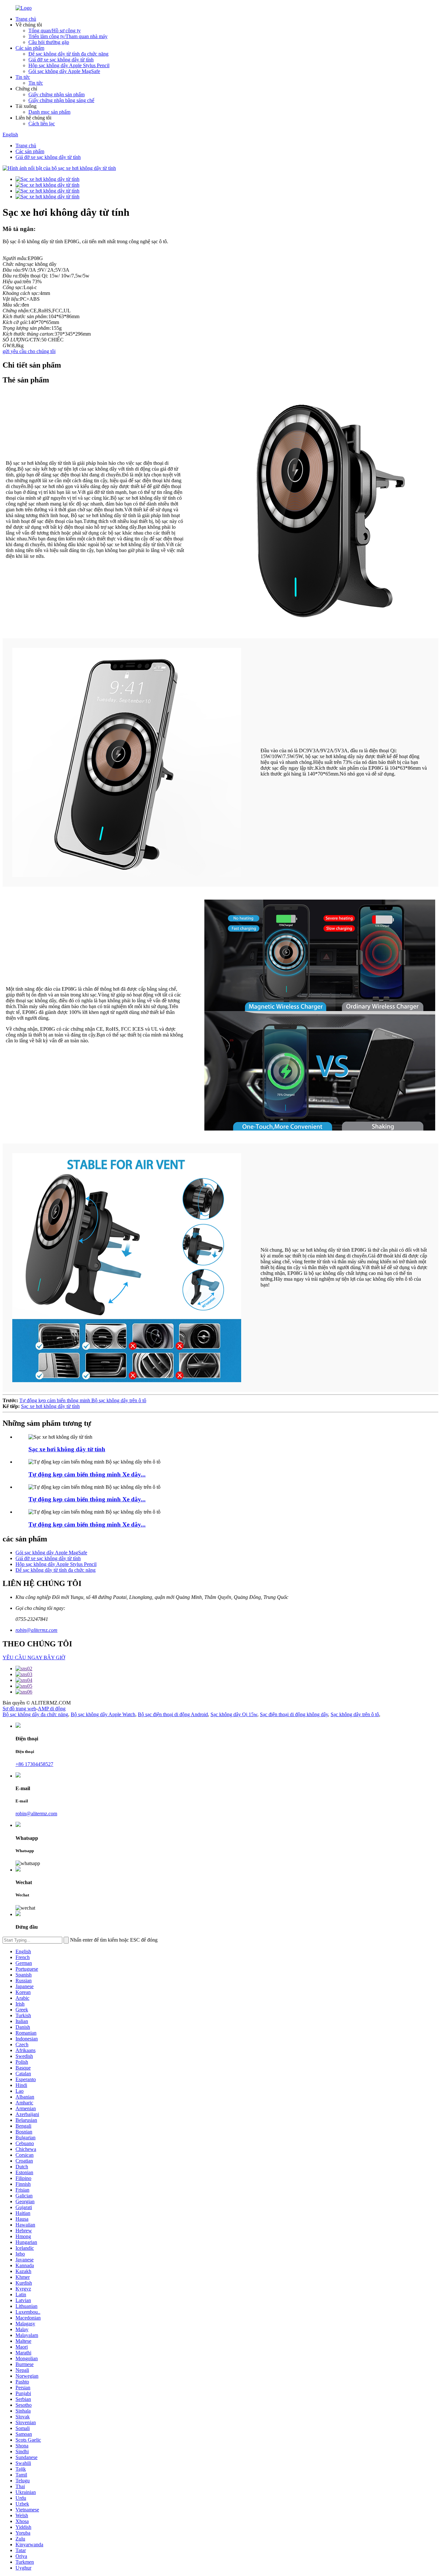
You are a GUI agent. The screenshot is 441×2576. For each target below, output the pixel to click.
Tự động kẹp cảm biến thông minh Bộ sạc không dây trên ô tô (83, 1400)
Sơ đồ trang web (19, 1709)
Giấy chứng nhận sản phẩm (56, 94)
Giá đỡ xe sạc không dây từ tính (61, 60)
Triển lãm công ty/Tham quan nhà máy (68, 36)
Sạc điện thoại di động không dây (294, 1714)
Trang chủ (26, 19)
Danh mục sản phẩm (49, 112)
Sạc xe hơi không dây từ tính (50, 1406)
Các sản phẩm (30, 48)
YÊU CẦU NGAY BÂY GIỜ (34, 1658)
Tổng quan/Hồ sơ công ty (55, 31)
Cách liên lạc (42, 124)
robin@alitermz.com (36, 1630)
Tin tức (23, 77)
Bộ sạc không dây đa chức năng (35, 1714)
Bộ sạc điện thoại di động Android (173, 1714)
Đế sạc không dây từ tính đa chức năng (68, 54)
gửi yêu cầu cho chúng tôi (29, 351)
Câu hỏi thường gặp (49, 42)
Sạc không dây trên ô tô (355, 1714)
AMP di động (52, 1709)
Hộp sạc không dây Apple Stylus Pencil (69, 65)
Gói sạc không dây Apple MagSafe (64, 71)
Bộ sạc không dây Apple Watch (103, 1714)
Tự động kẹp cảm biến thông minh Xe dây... (87, 1474)
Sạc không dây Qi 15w (234, 1714)
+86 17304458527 (34, 1764)
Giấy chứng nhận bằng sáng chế (61, 100)
